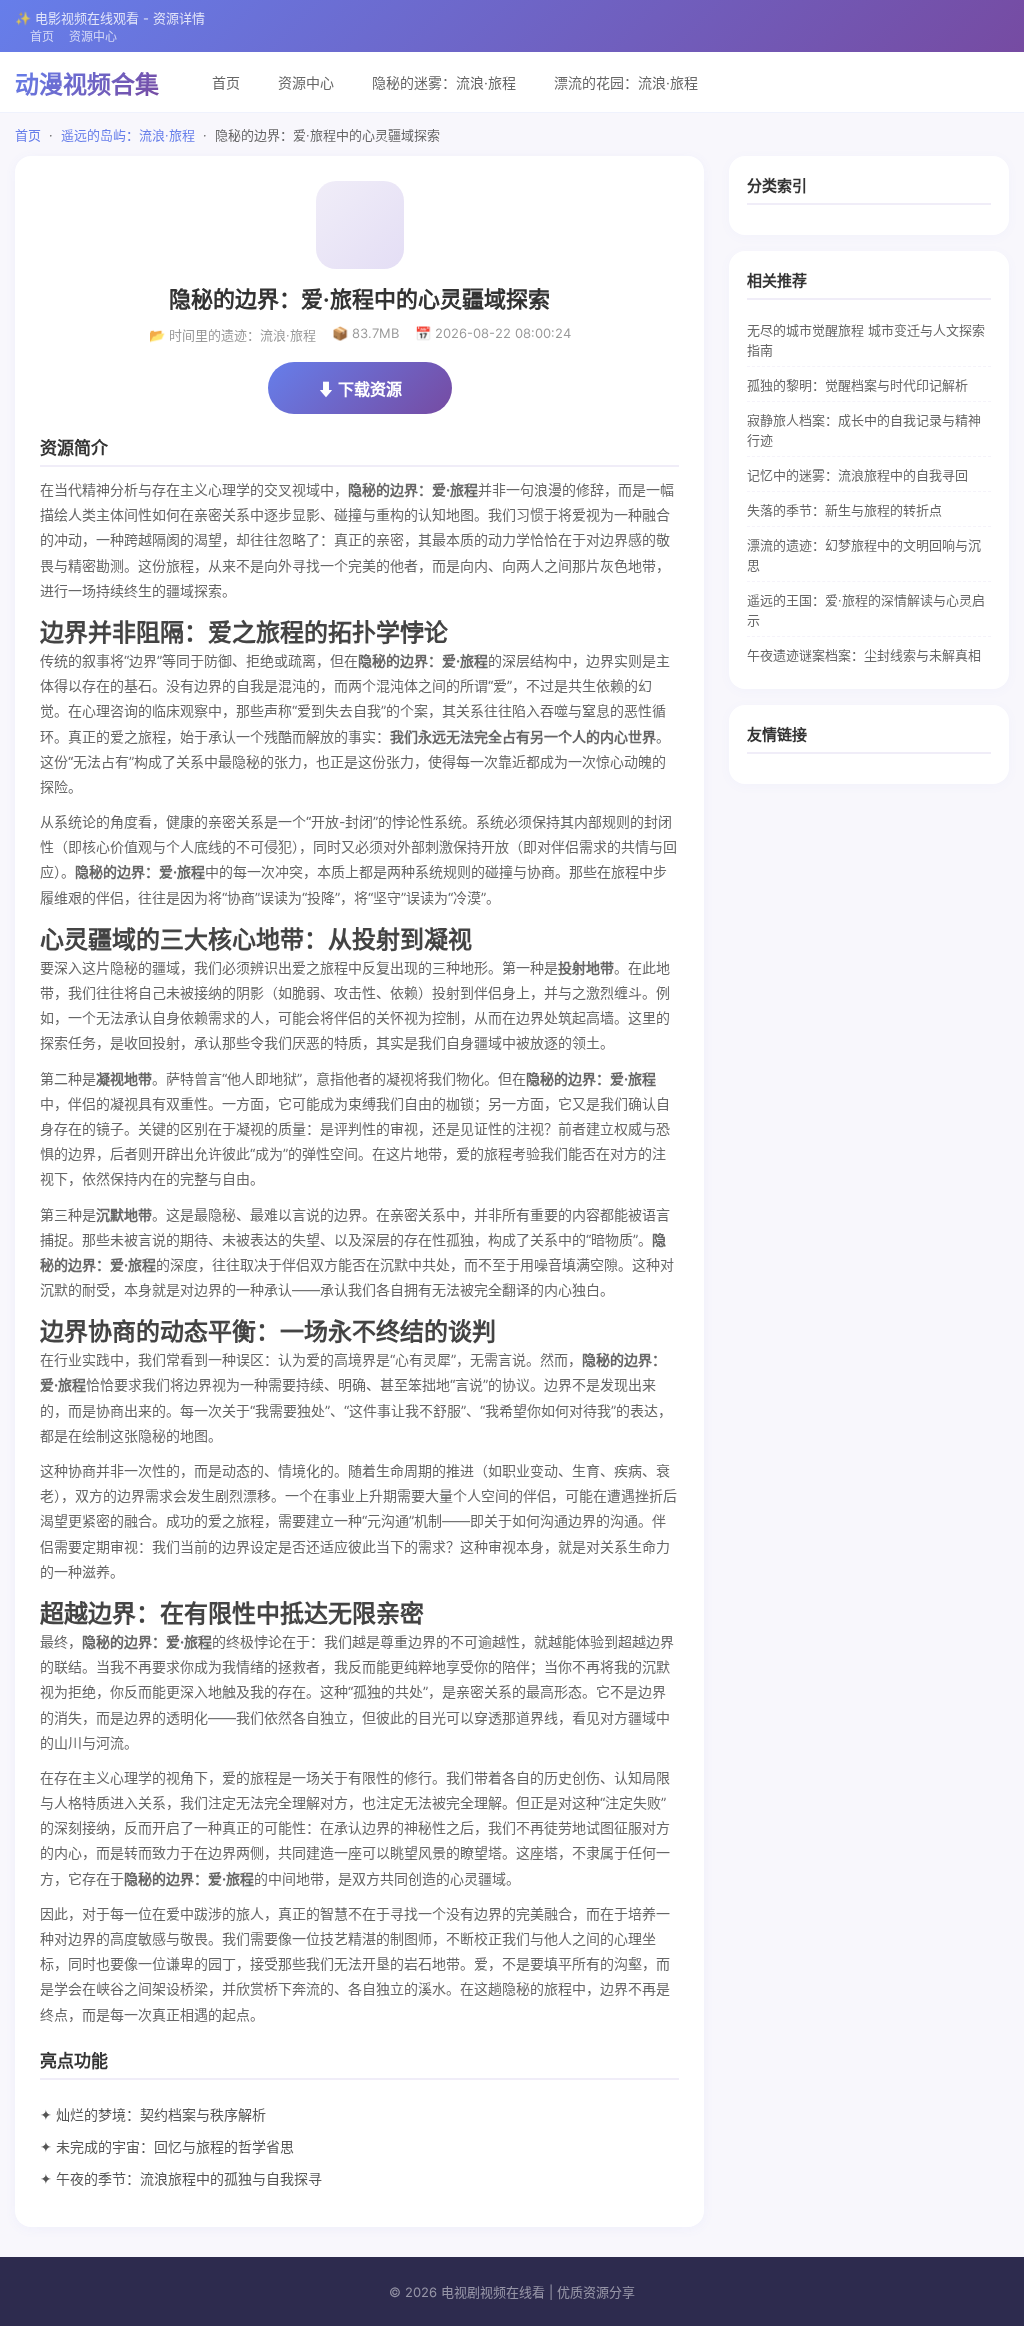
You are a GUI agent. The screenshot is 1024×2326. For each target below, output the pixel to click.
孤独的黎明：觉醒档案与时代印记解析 (857, 385)
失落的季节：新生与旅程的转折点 (844, 510)
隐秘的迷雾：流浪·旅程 (444, 82)
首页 (42, 36)
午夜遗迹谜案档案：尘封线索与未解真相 (864, 655)
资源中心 (93, 36)
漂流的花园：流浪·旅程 (626, 82)
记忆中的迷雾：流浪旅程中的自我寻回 (857, 475)
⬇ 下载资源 (360, 389)
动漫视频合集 (87, 84)
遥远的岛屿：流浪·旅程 (128, 135)
